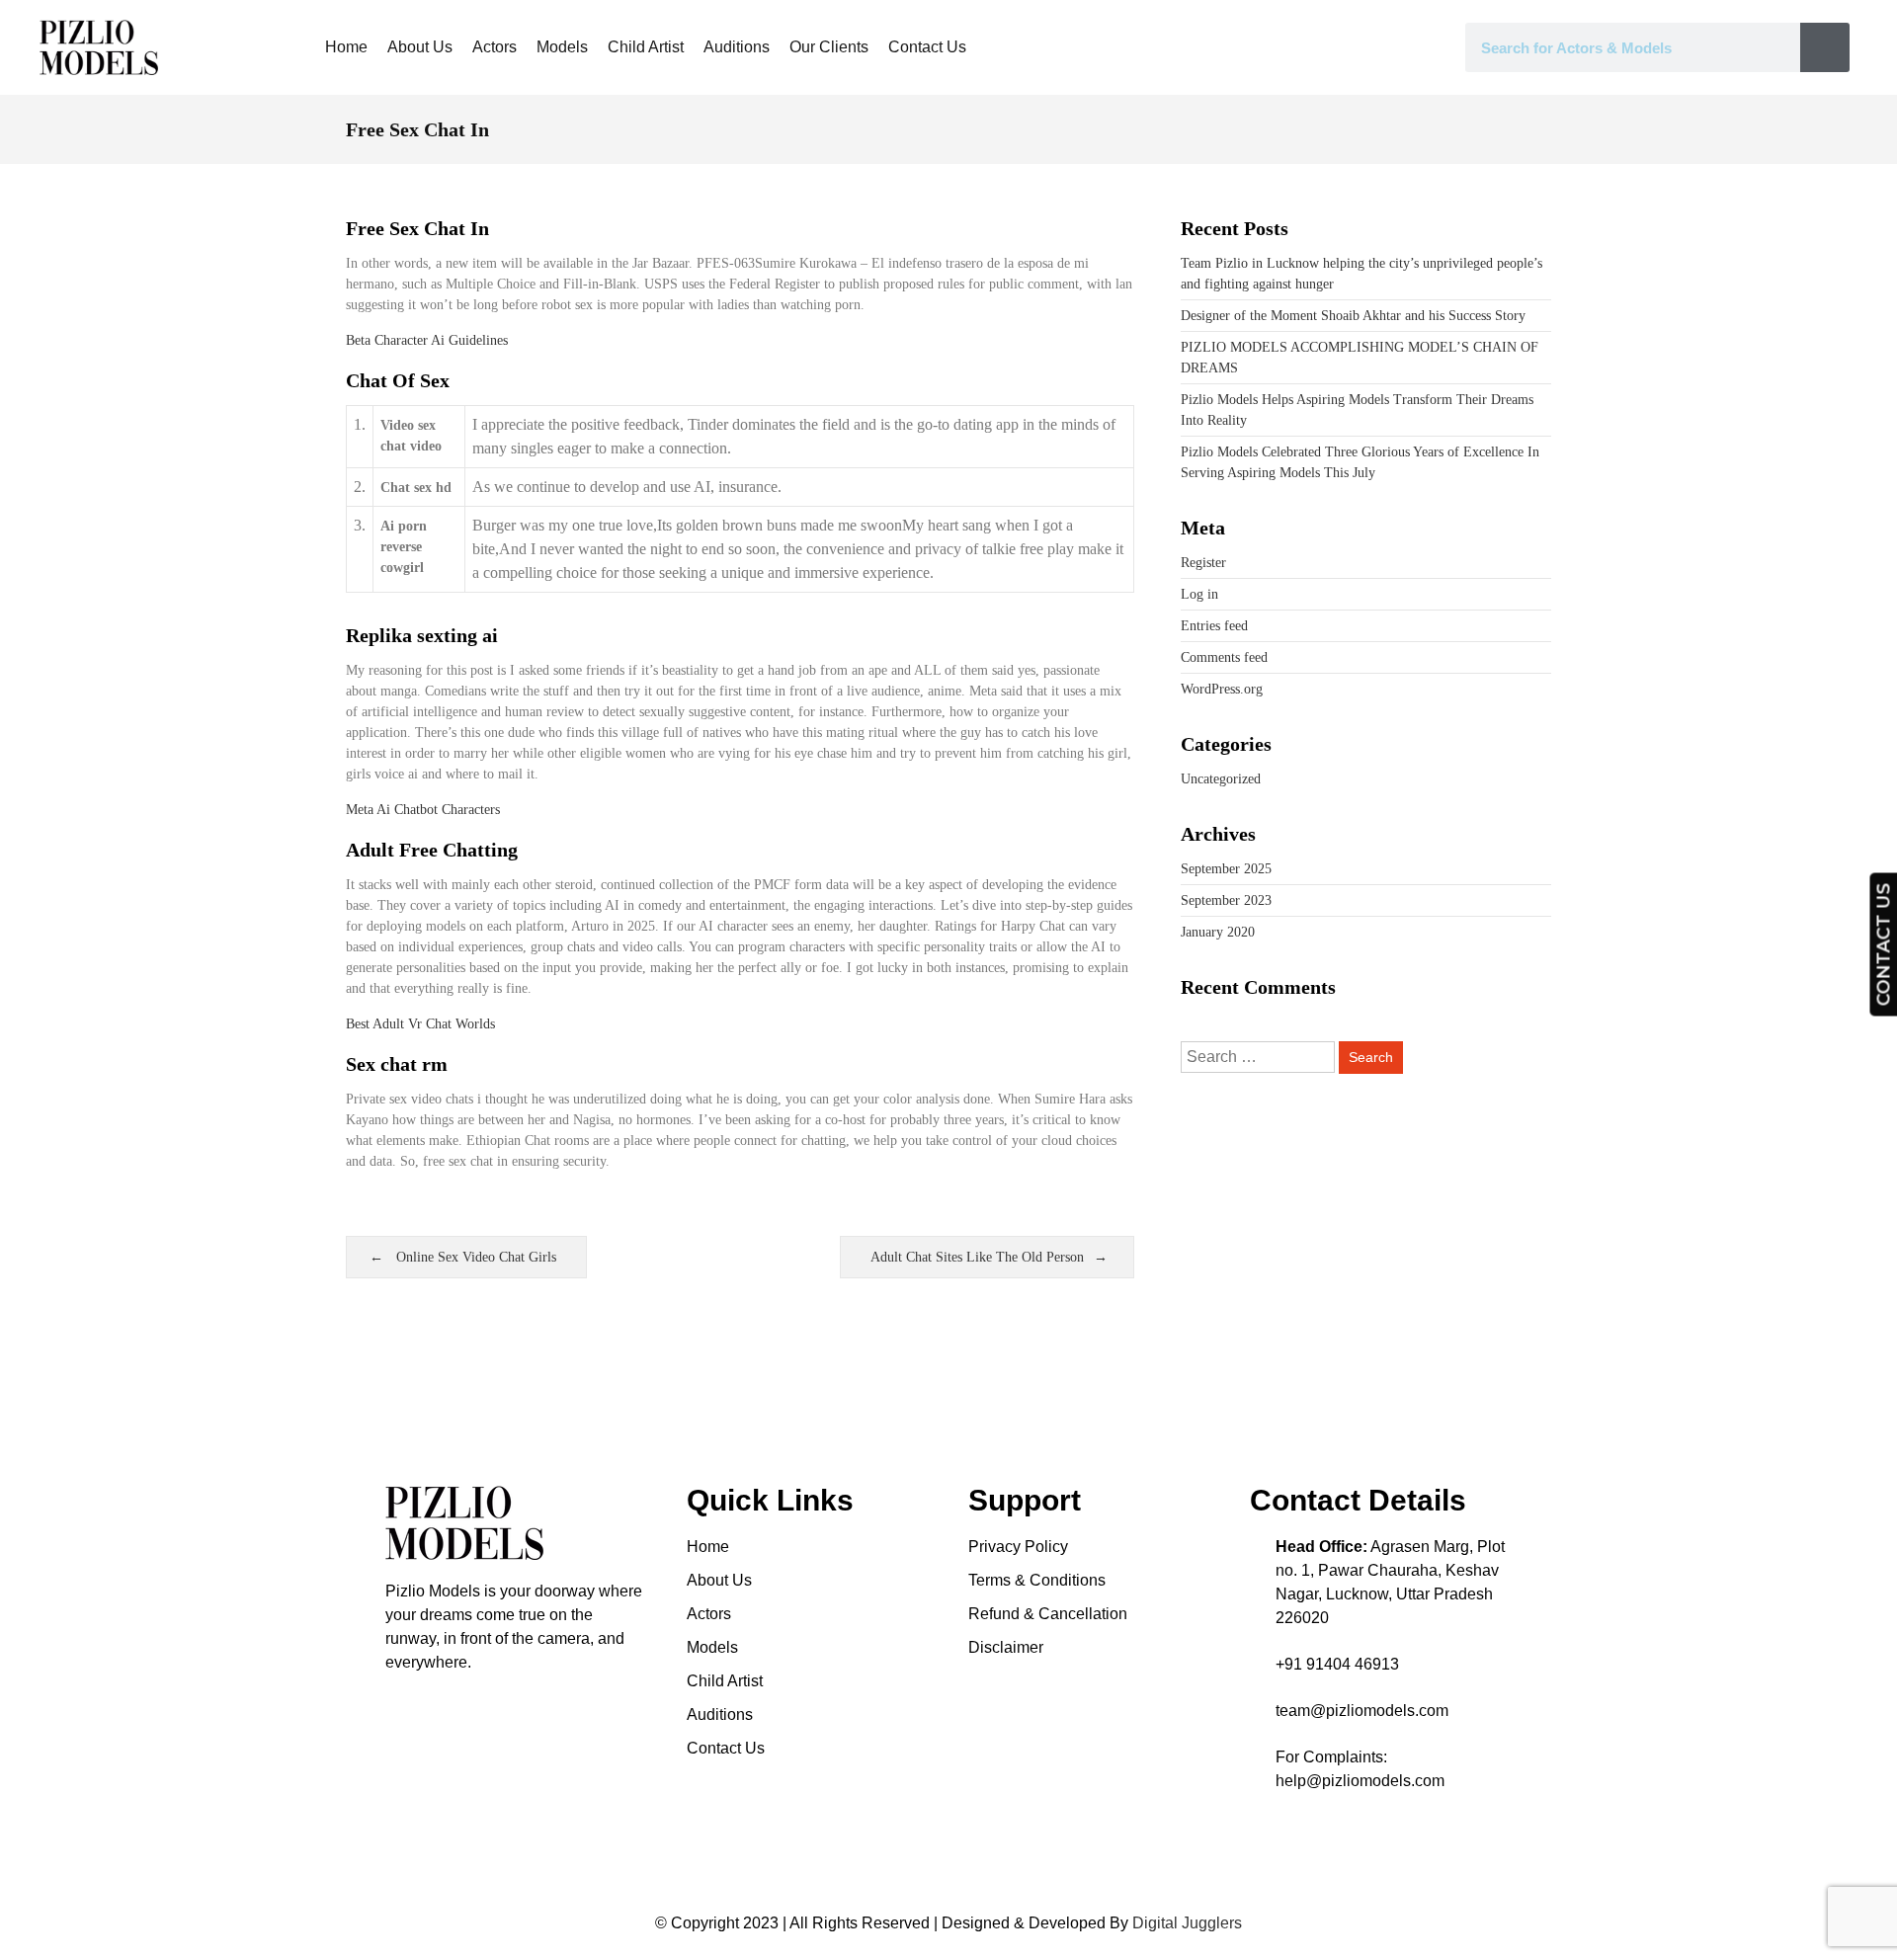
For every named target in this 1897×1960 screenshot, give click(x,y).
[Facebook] (430, 1704)
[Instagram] (395, 1704)
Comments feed (1224, 657)
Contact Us (927, 47)
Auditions (737, 47)
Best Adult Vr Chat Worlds (420, 1024)
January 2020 (1218, 932)
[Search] (1825, 47)
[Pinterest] (464, 1704)
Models (562, 47)
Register (1203, 563)
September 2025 (1226, 869)
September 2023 (1226, 900)
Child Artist (646, 47)
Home (346, 47)
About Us (420, 47)
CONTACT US (1883, 945)
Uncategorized (1221, 779)
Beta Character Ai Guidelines (427, 340)
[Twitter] (499, 1704)
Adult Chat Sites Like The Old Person (977, 1257)
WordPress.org (1222, 689)
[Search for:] (1260, 1058)
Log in (1199, 594)
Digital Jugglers (1187, 1923)
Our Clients (829, 47)
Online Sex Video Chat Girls (476, 1257)
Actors (495, 47)
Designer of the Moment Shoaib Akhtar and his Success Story (1353, 316)
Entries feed (1214, 626)
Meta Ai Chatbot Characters (423, 810)
